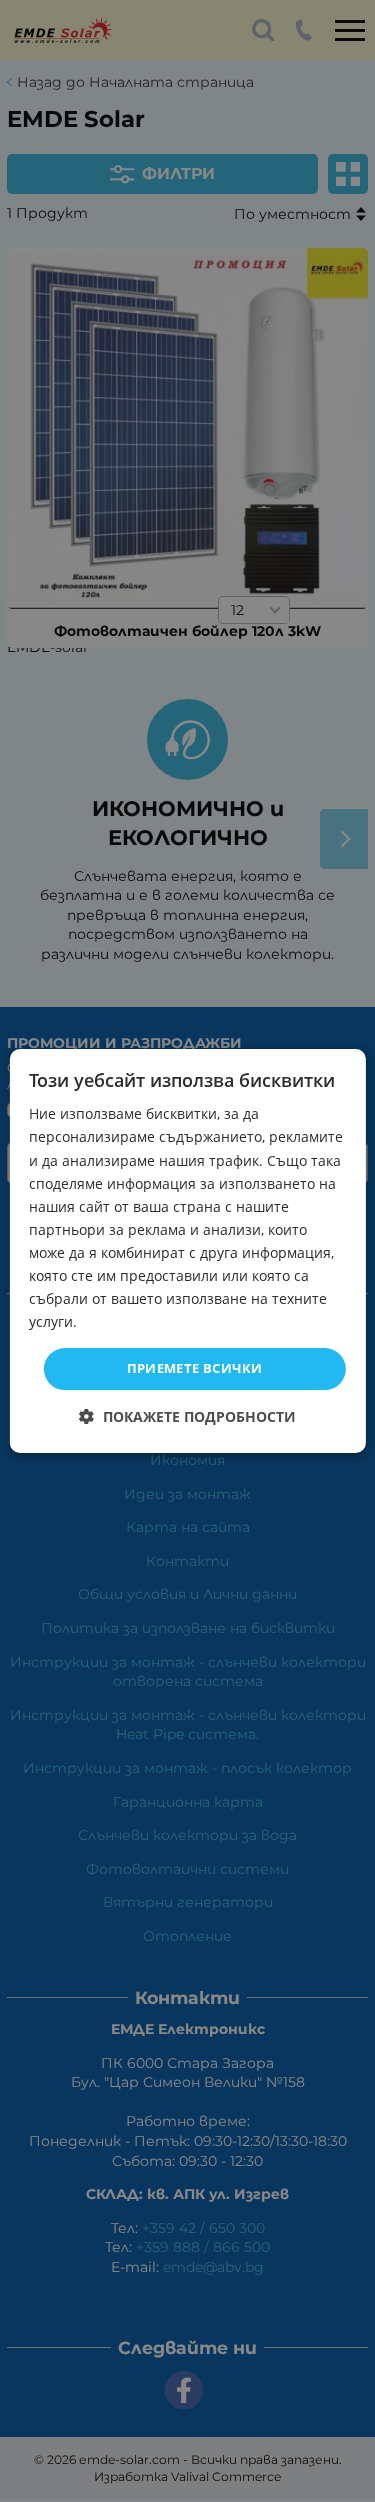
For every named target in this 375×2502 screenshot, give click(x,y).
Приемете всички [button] (195, 1368)
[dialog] (187, 1251)
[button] (187, 1416)
